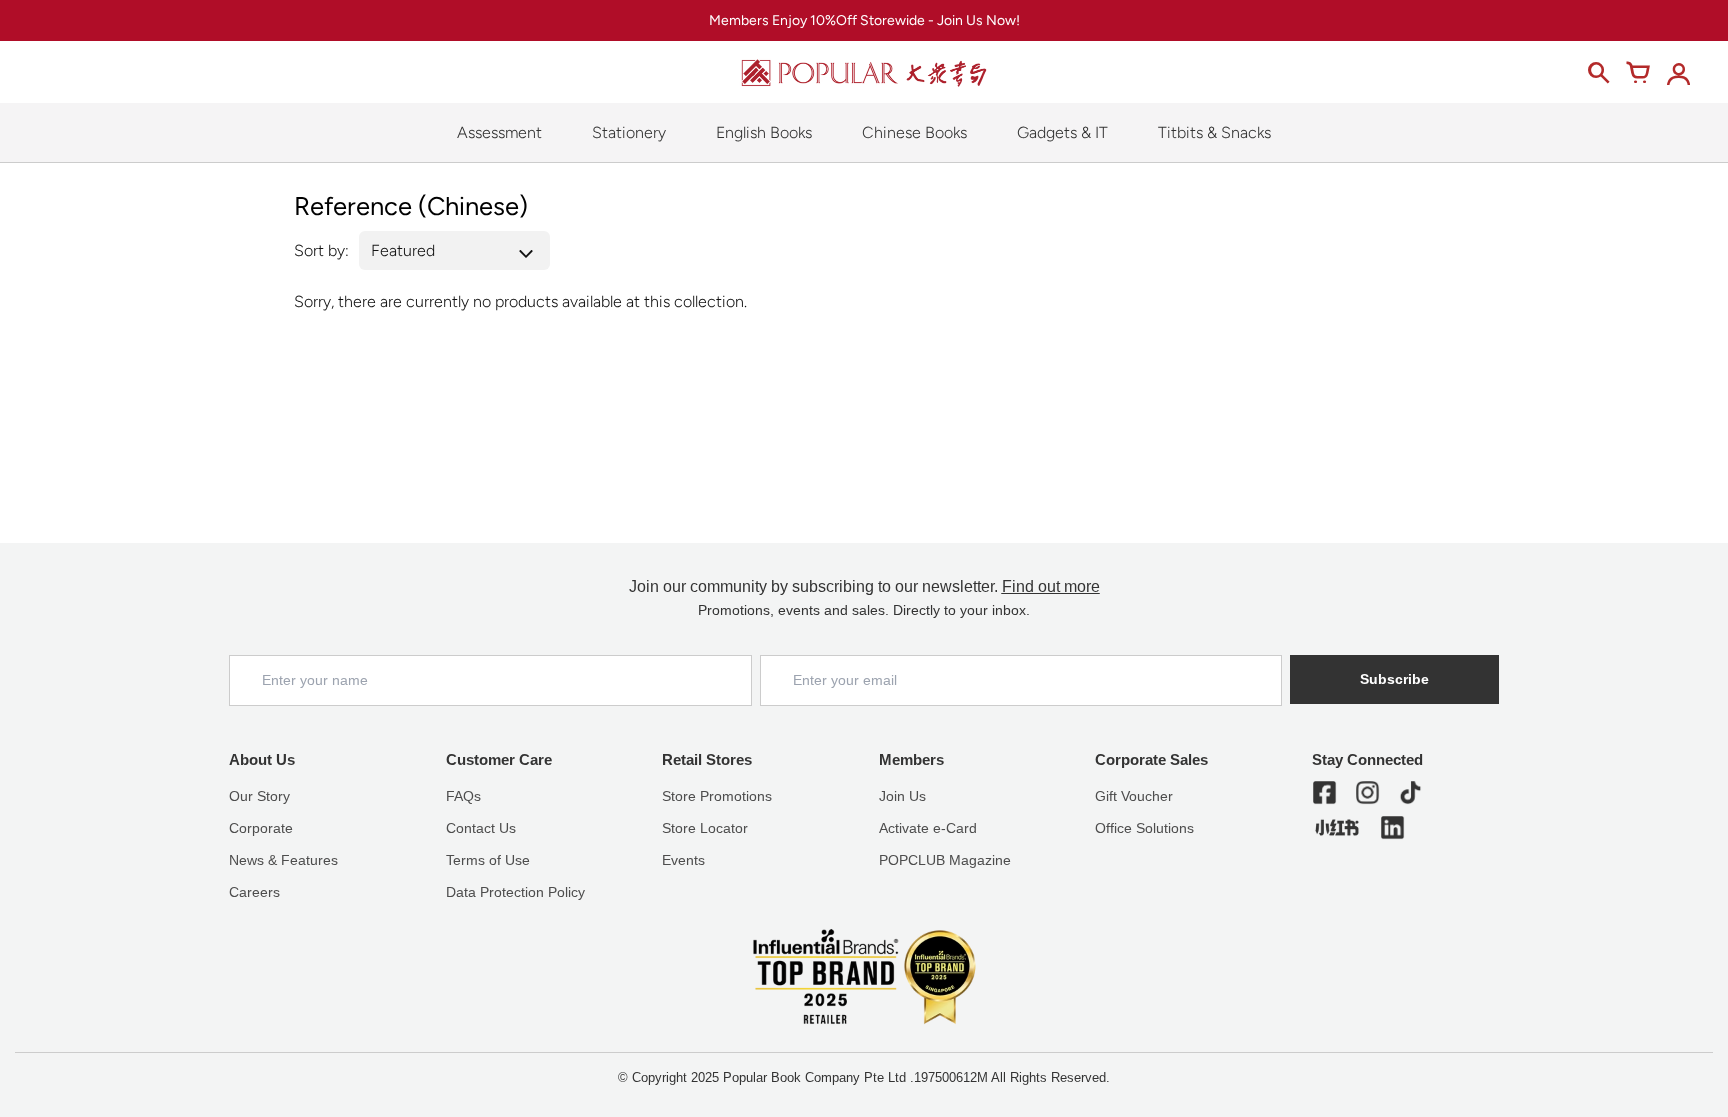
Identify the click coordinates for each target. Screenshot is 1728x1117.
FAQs (463, 796)
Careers (254, 892)
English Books (764, 132)
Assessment (499, 132)
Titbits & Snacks (1214, 132)
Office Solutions (1144, 828)
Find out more (1051, 586)
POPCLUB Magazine (945, 860)
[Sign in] (1678, 73)
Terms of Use (488, 860)
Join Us (902, 796)
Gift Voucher (1134, 796)
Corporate (261, 828)
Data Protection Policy (515, 892)
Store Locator (705, 828)
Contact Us (481, 828)
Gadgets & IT (1062, 132)
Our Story (259, 796)
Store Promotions (717, 796)
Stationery (629, 132)
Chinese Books (914, 132)
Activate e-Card (928, 828)
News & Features (283, 860)
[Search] (1598, 73)
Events (683, 860)
